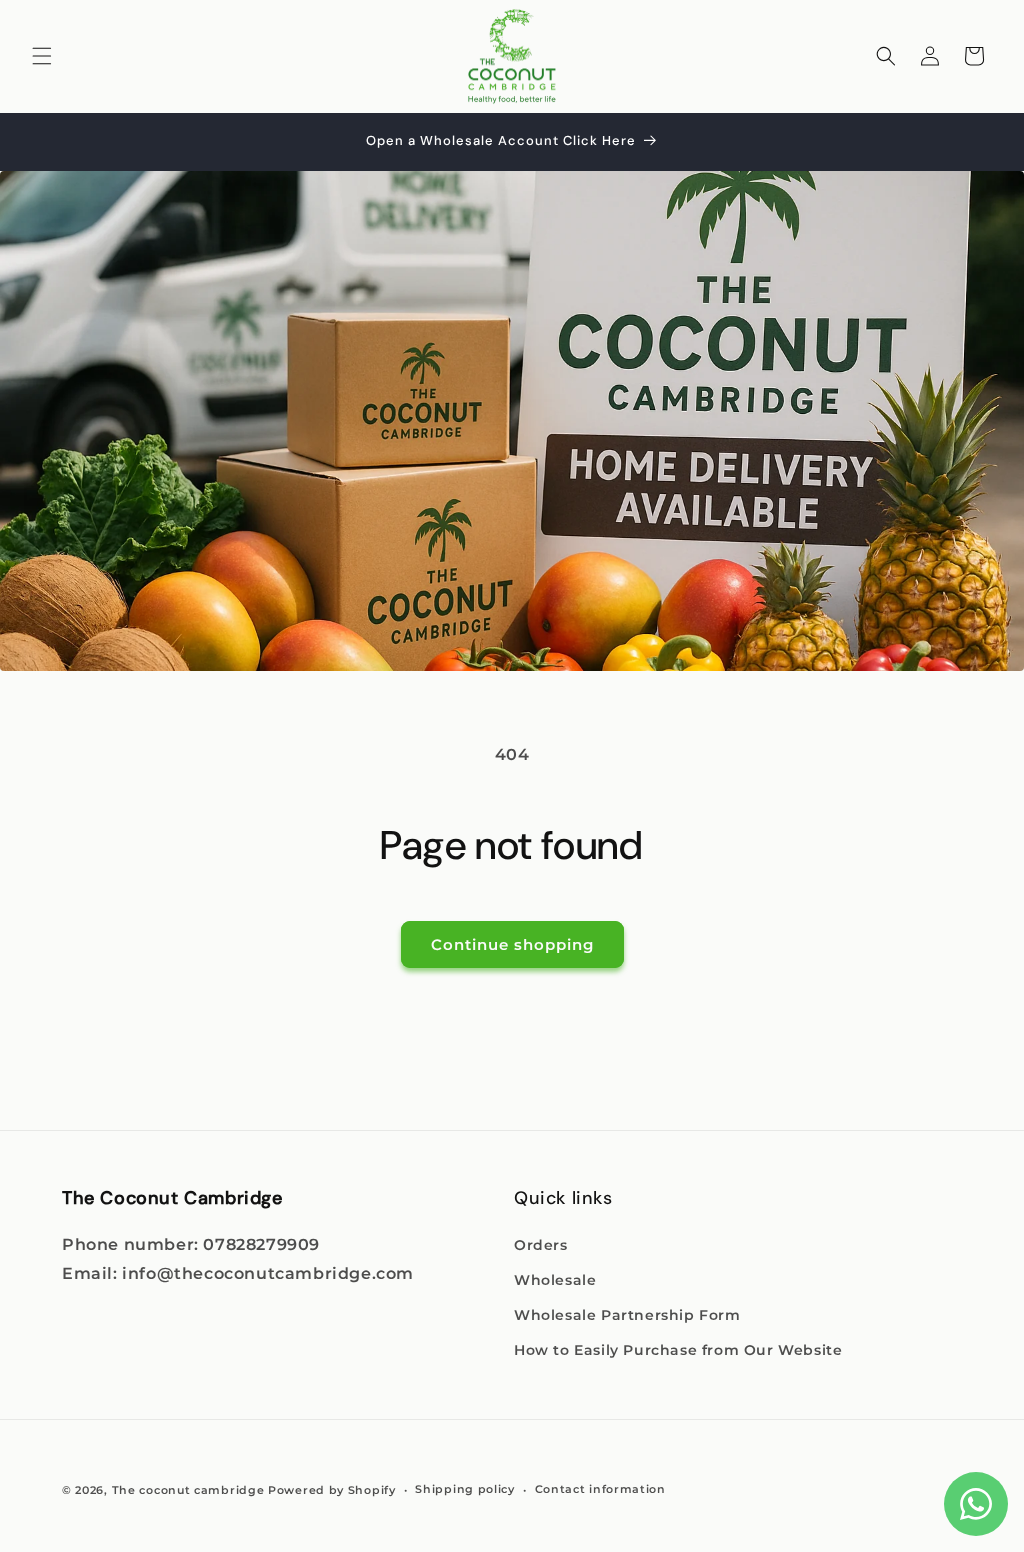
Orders (541, 1245)
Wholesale (555, 1280)
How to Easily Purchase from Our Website (678, 1350)
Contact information (600, 1489)
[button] (42, 56)
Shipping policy (465, 1489)
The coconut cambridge (188, 1490)
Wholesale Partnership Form (627, 1315)
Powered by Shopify (332, 1490)
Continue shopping (512, 944)
